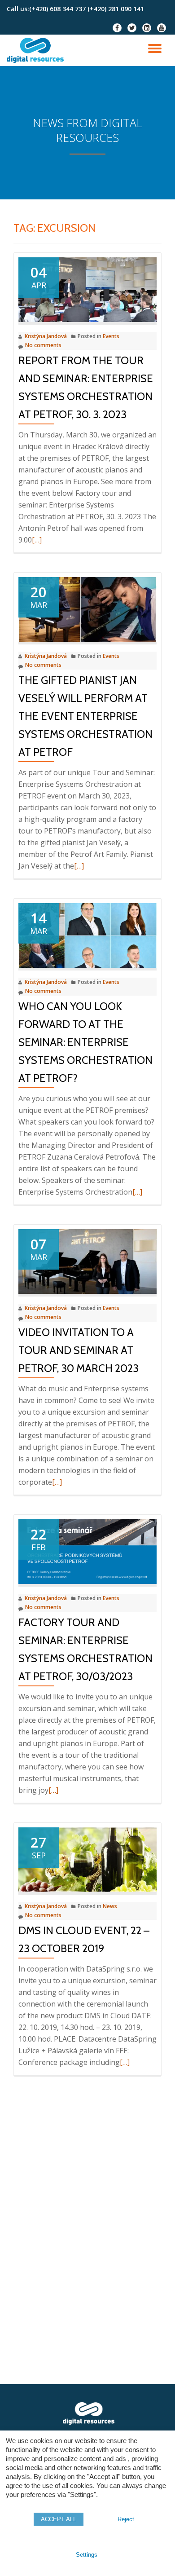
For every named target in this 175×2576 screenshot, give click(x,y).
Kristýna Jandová (46, 336)
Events (111, 336)
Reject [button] (126, 2519)
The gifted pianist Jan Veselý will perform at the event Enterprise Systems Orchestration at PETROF (85, 716)
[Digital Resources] (37, 50)
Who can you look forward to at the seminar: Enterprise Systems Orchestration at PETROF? (85, 1042)
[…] (37, 540)
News (110, 1906)
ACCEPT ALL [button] (59, 2519)
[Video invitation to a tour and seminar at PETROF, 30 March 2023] (87, 1261)
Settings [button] (87, 2555)
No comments (43, 345)
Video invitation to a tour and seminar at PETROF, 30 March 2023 (79, 1350)
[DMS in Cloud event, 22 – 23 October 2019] (87, 1859)
